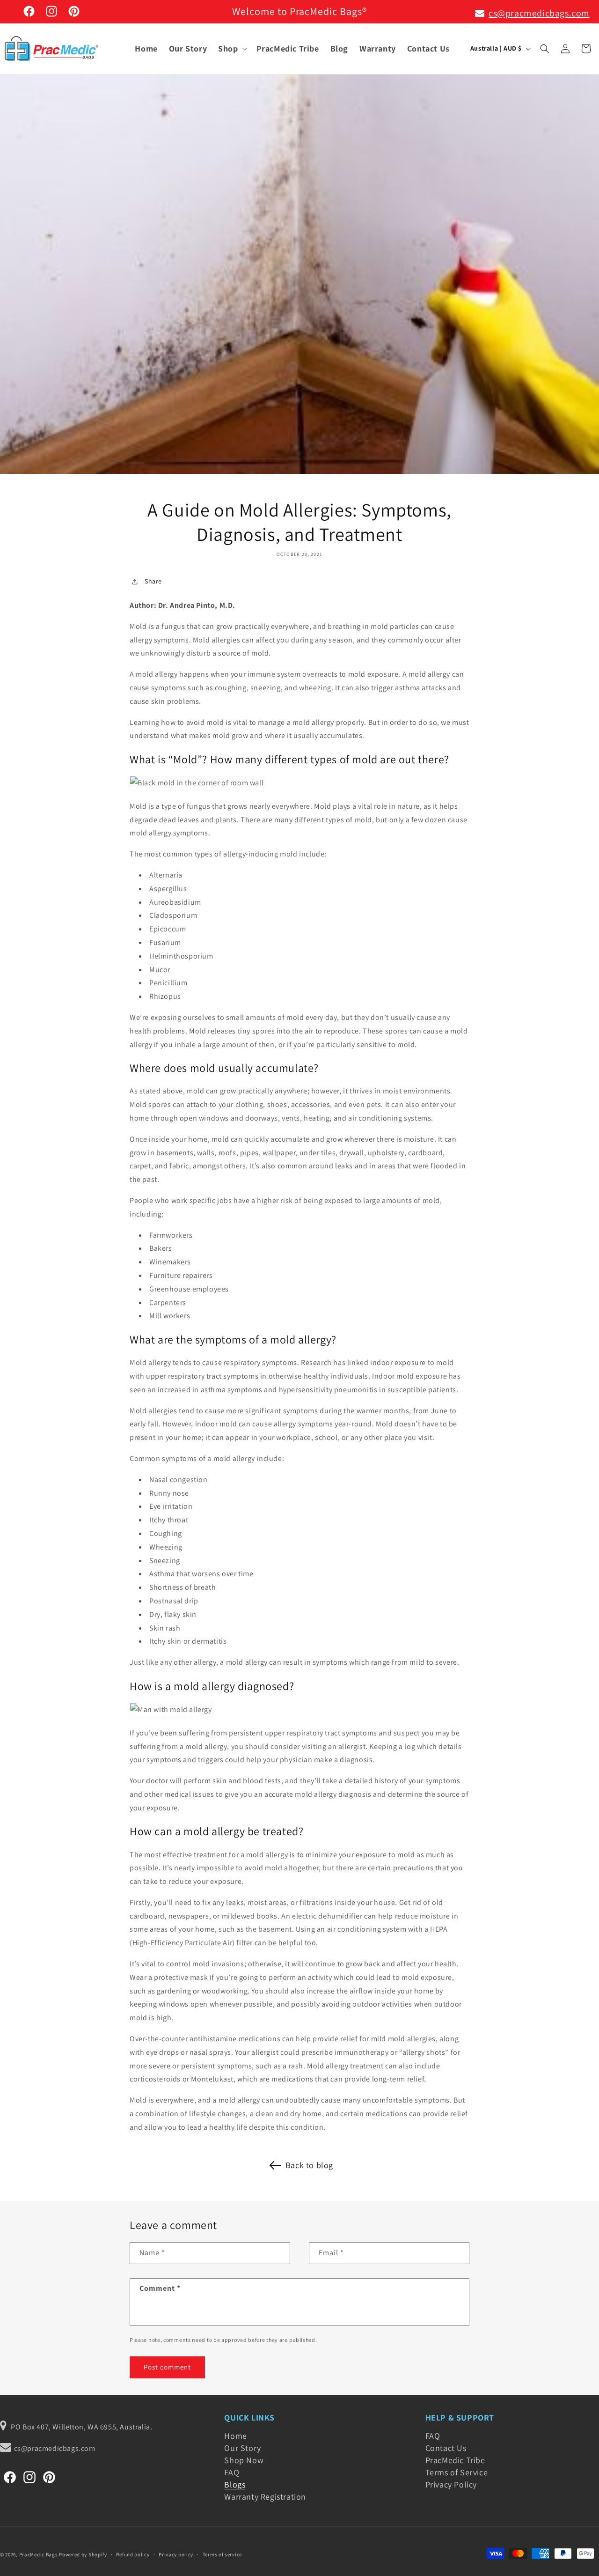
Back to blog (309, 2165)
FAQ (232, 2472)
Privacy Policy (451, 2484)
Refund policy (133, 2554)
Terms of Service (457, 2472)
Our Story (242, 2448)
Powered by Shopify (83, 2554)
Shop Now (244, 2460)
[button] (231, 48)
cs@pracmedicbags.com (539, 13)
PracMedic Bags (39, 2554)
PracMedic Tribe (455, 2460)
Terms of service (222, 2554)
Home (235, 2437)
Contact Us (446, 2448)
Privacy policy (176, 2554)
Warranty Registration (265, 2497)
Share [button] (153, 581)
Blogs (235, 2484)
